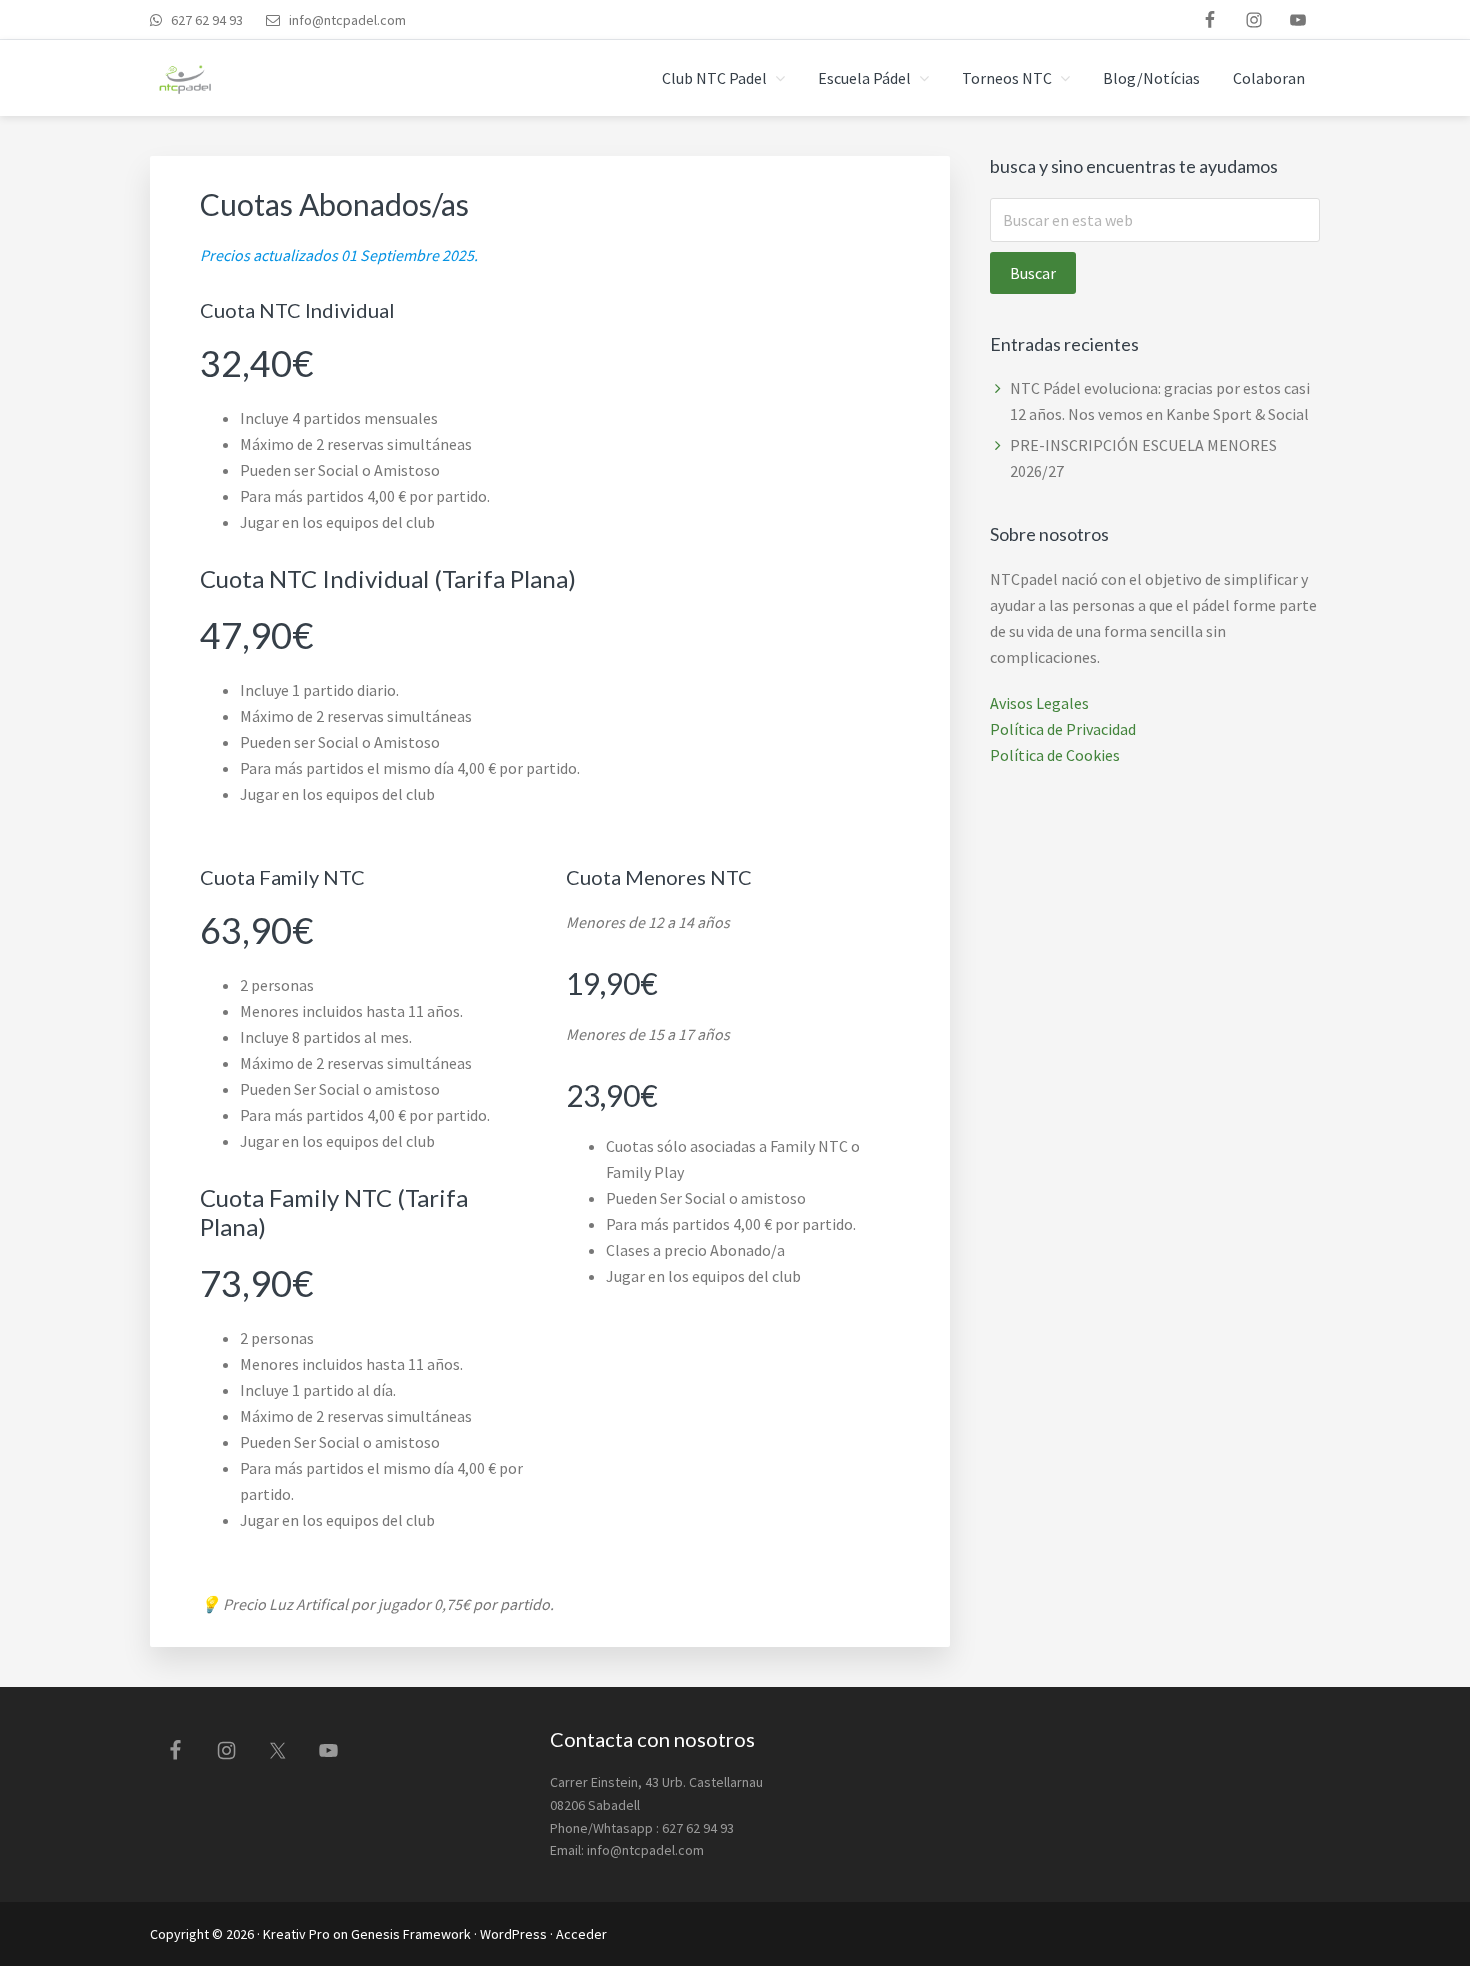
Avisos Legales (1039, 703)
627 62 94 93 (205, 20)
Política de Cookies (1055, 755)
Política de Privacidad (1063, 729)
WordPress (513, 1934)
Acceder (581, 1934)
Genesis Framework (411, 1934)
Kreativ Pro (296, 1934)
